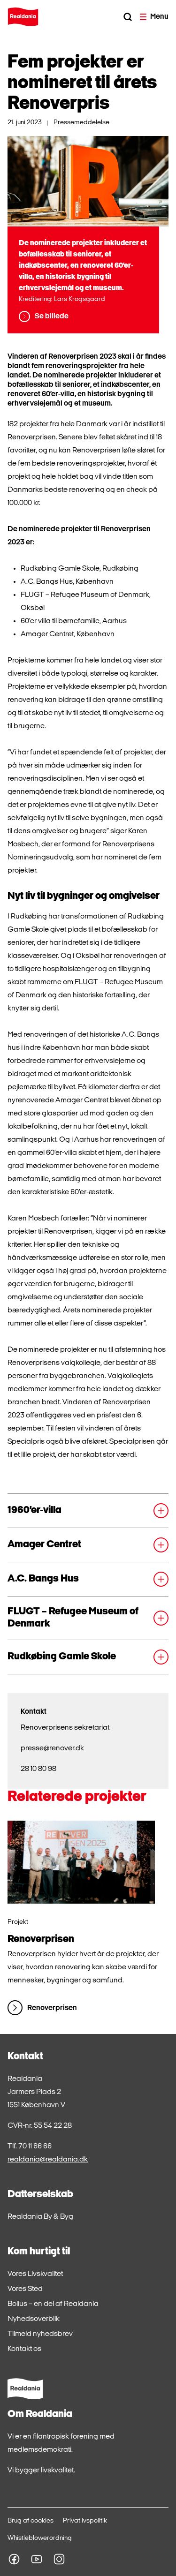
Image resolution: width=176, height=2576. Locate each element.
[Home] (23, 17)
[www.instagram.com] (59, 2559)
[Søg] (128, 17)
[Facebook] (14, 2559)
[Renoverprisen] (81, 1862)
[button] (88, 1511)
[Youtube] (37, 2559)
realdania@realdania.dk (48, 2160)
